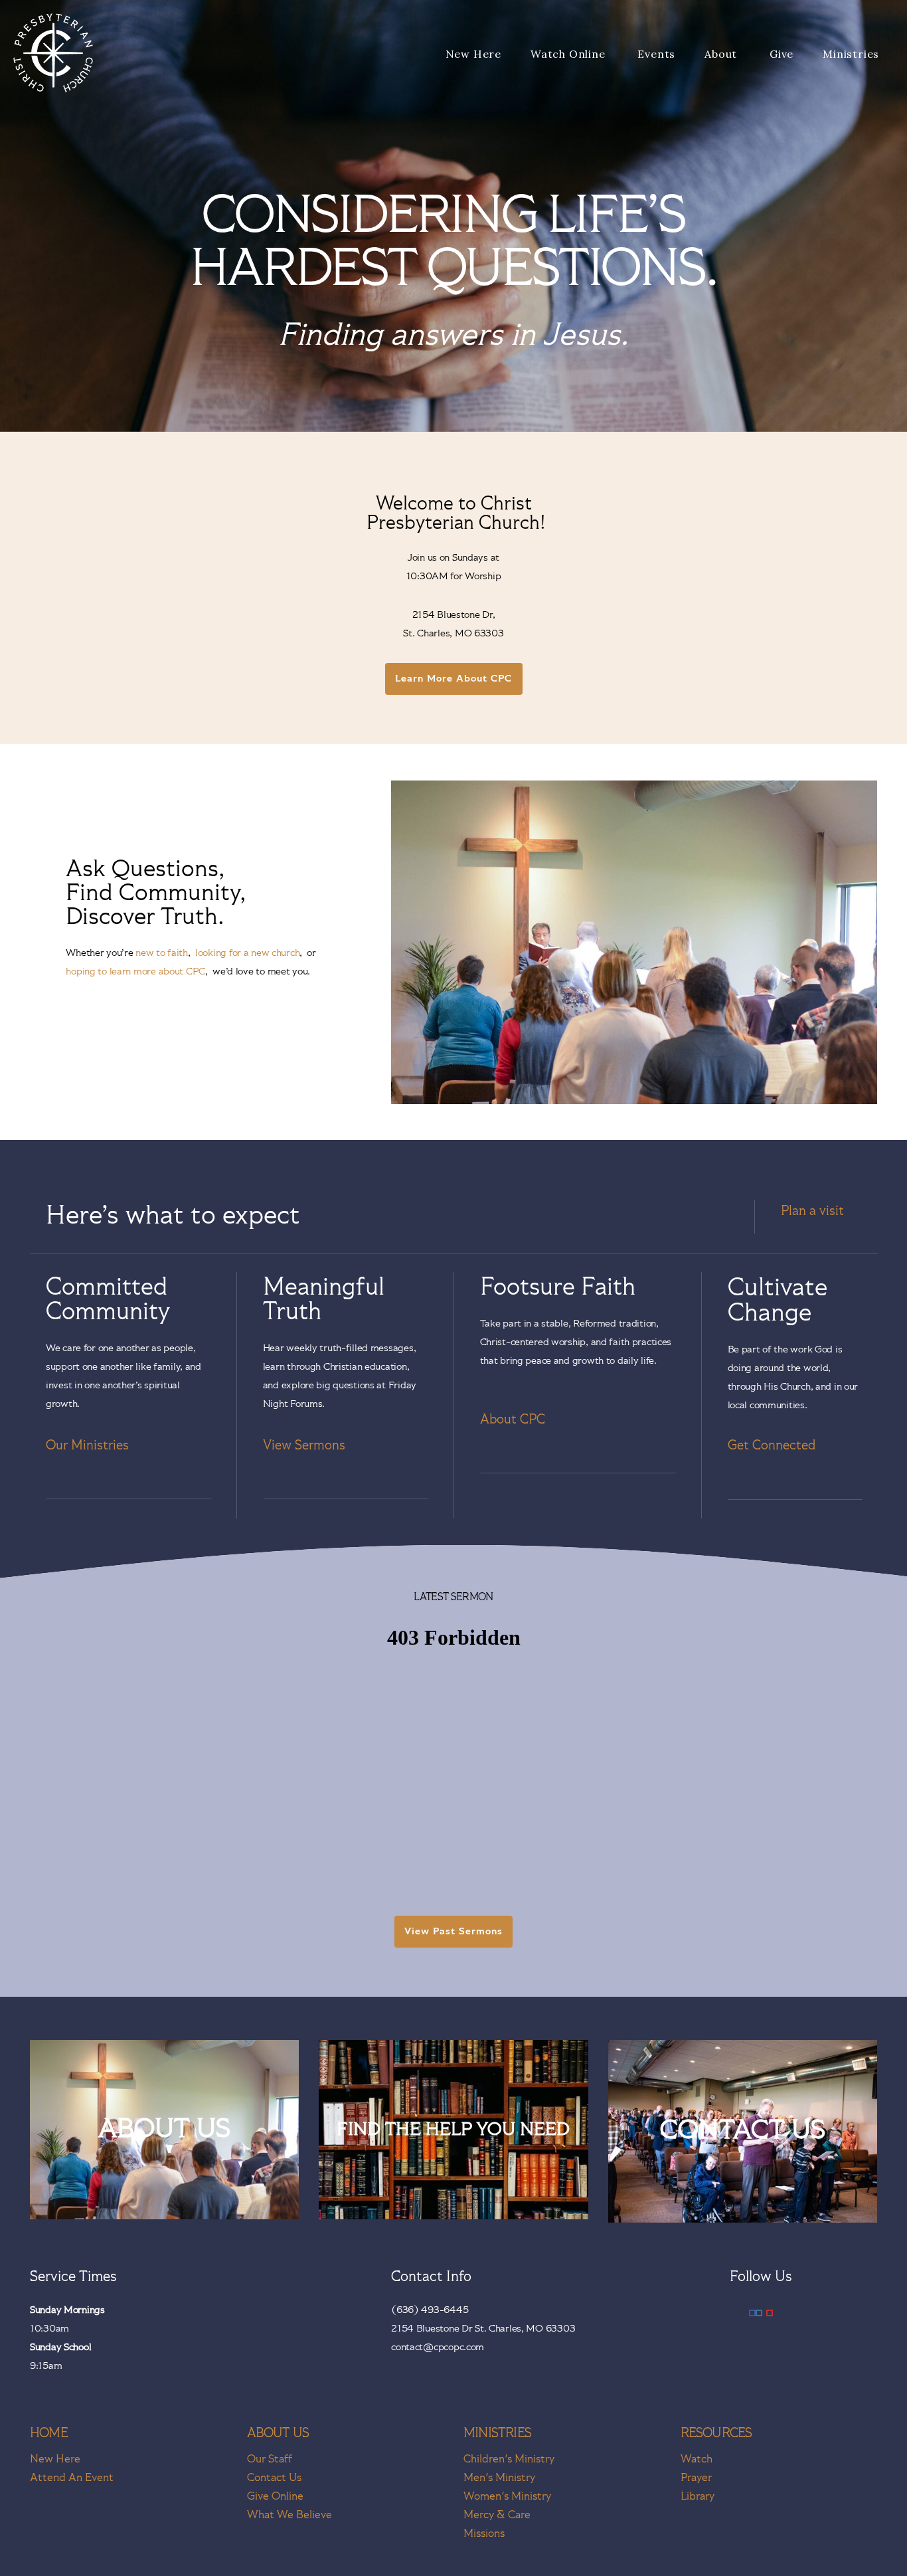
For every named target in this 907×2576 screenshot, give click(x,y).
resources (716, 2433)
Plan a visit (812, 1211)
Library (698, 2497)
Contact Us (274, 2478)
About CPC (513, 1420)
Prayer (696, 2478)
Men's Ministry (499, 2478)
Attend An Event (72, 2478)
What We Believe (289, 2515)
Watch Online (569, 54)
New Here (473, 54)
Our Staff (270, 2459)
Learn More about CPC (454, 679)
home (49, 2433)
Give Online (275, 2497)
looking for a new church (247, 953)
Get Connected (772, 1445)
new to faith (162, 953)
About (722, 54)
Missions (484, 2534)
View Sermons (304, 1445)
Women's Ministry (507, 2497)
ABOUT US (278, 2433)
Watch (697, 2459)
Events (656, 54)
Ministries (853, 54)
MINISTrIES (497, 2433)
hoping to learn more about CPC (135, 971)
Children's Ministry (509, 2459)
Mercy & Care (497, 2515)
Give (782, 54)
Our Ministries (87, 1445)
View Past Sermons (454, 1931)
